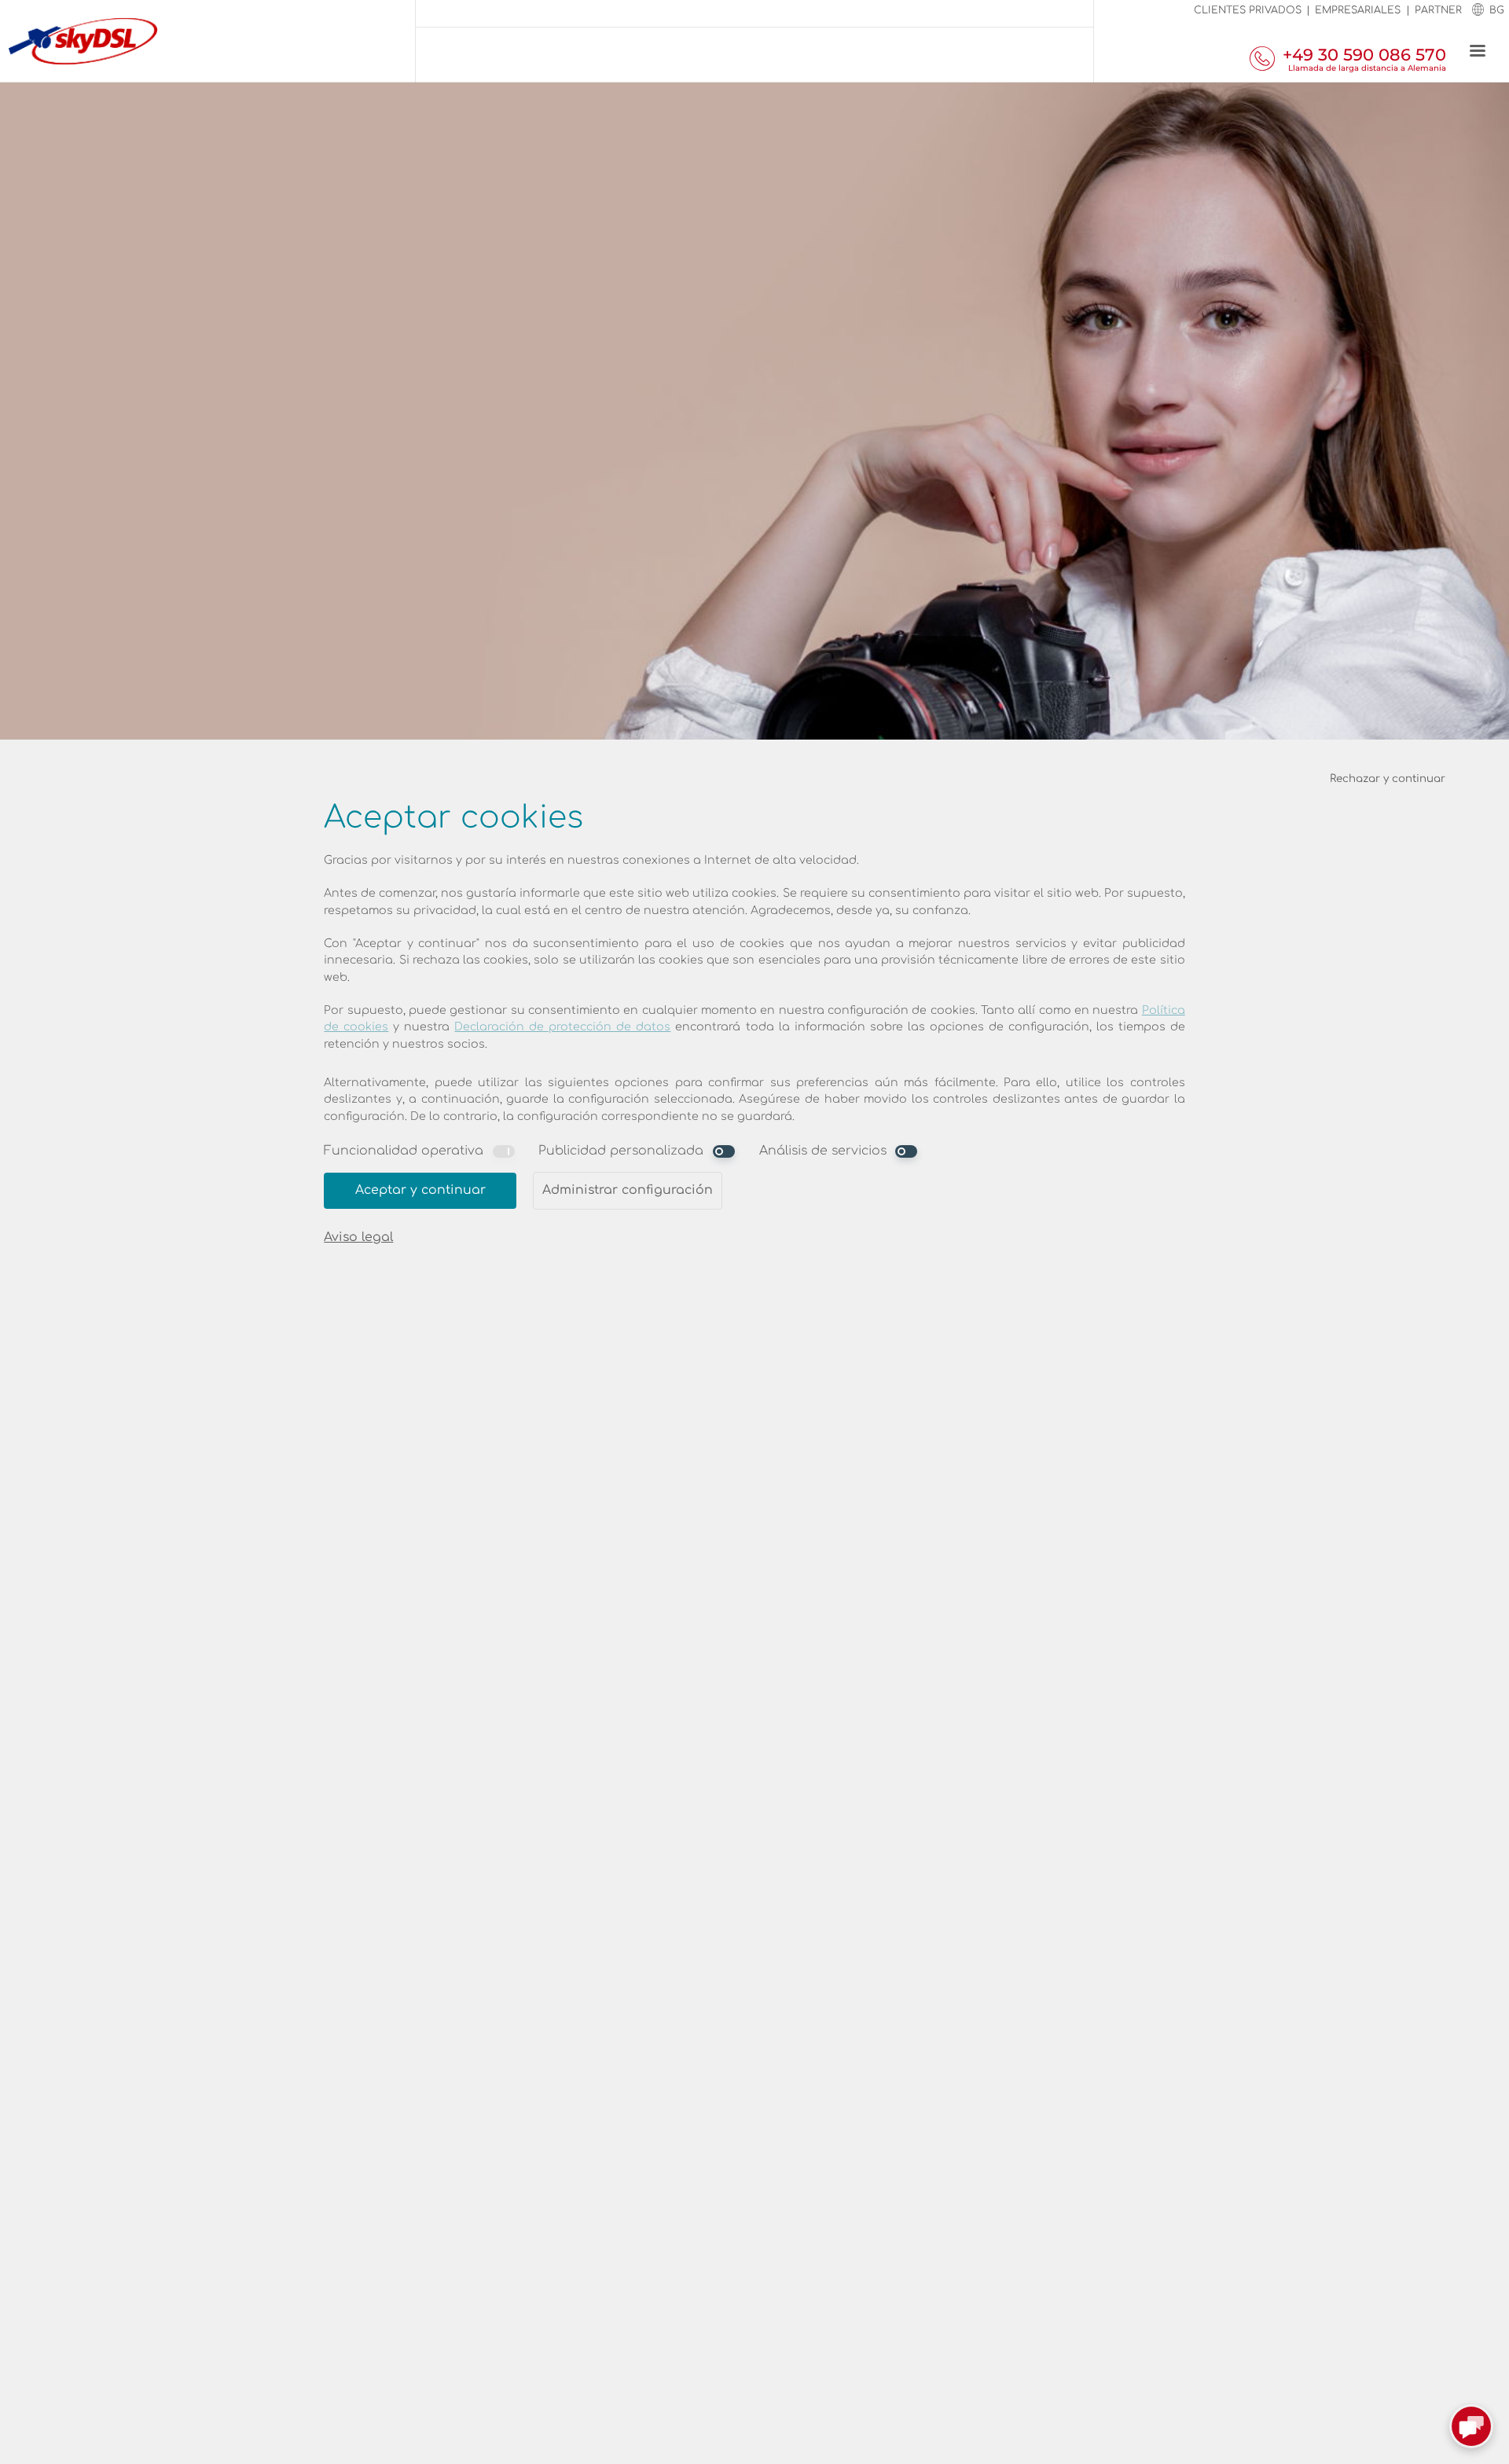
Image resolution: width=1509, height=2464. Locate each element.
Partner (1438, 10)
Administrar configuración (628, 1190)
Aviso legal (358, 1237)
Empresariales (1358, 10)
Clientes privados (1248, 10)
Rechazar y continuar (1388, 778)
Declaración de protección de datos (562, 1027)
